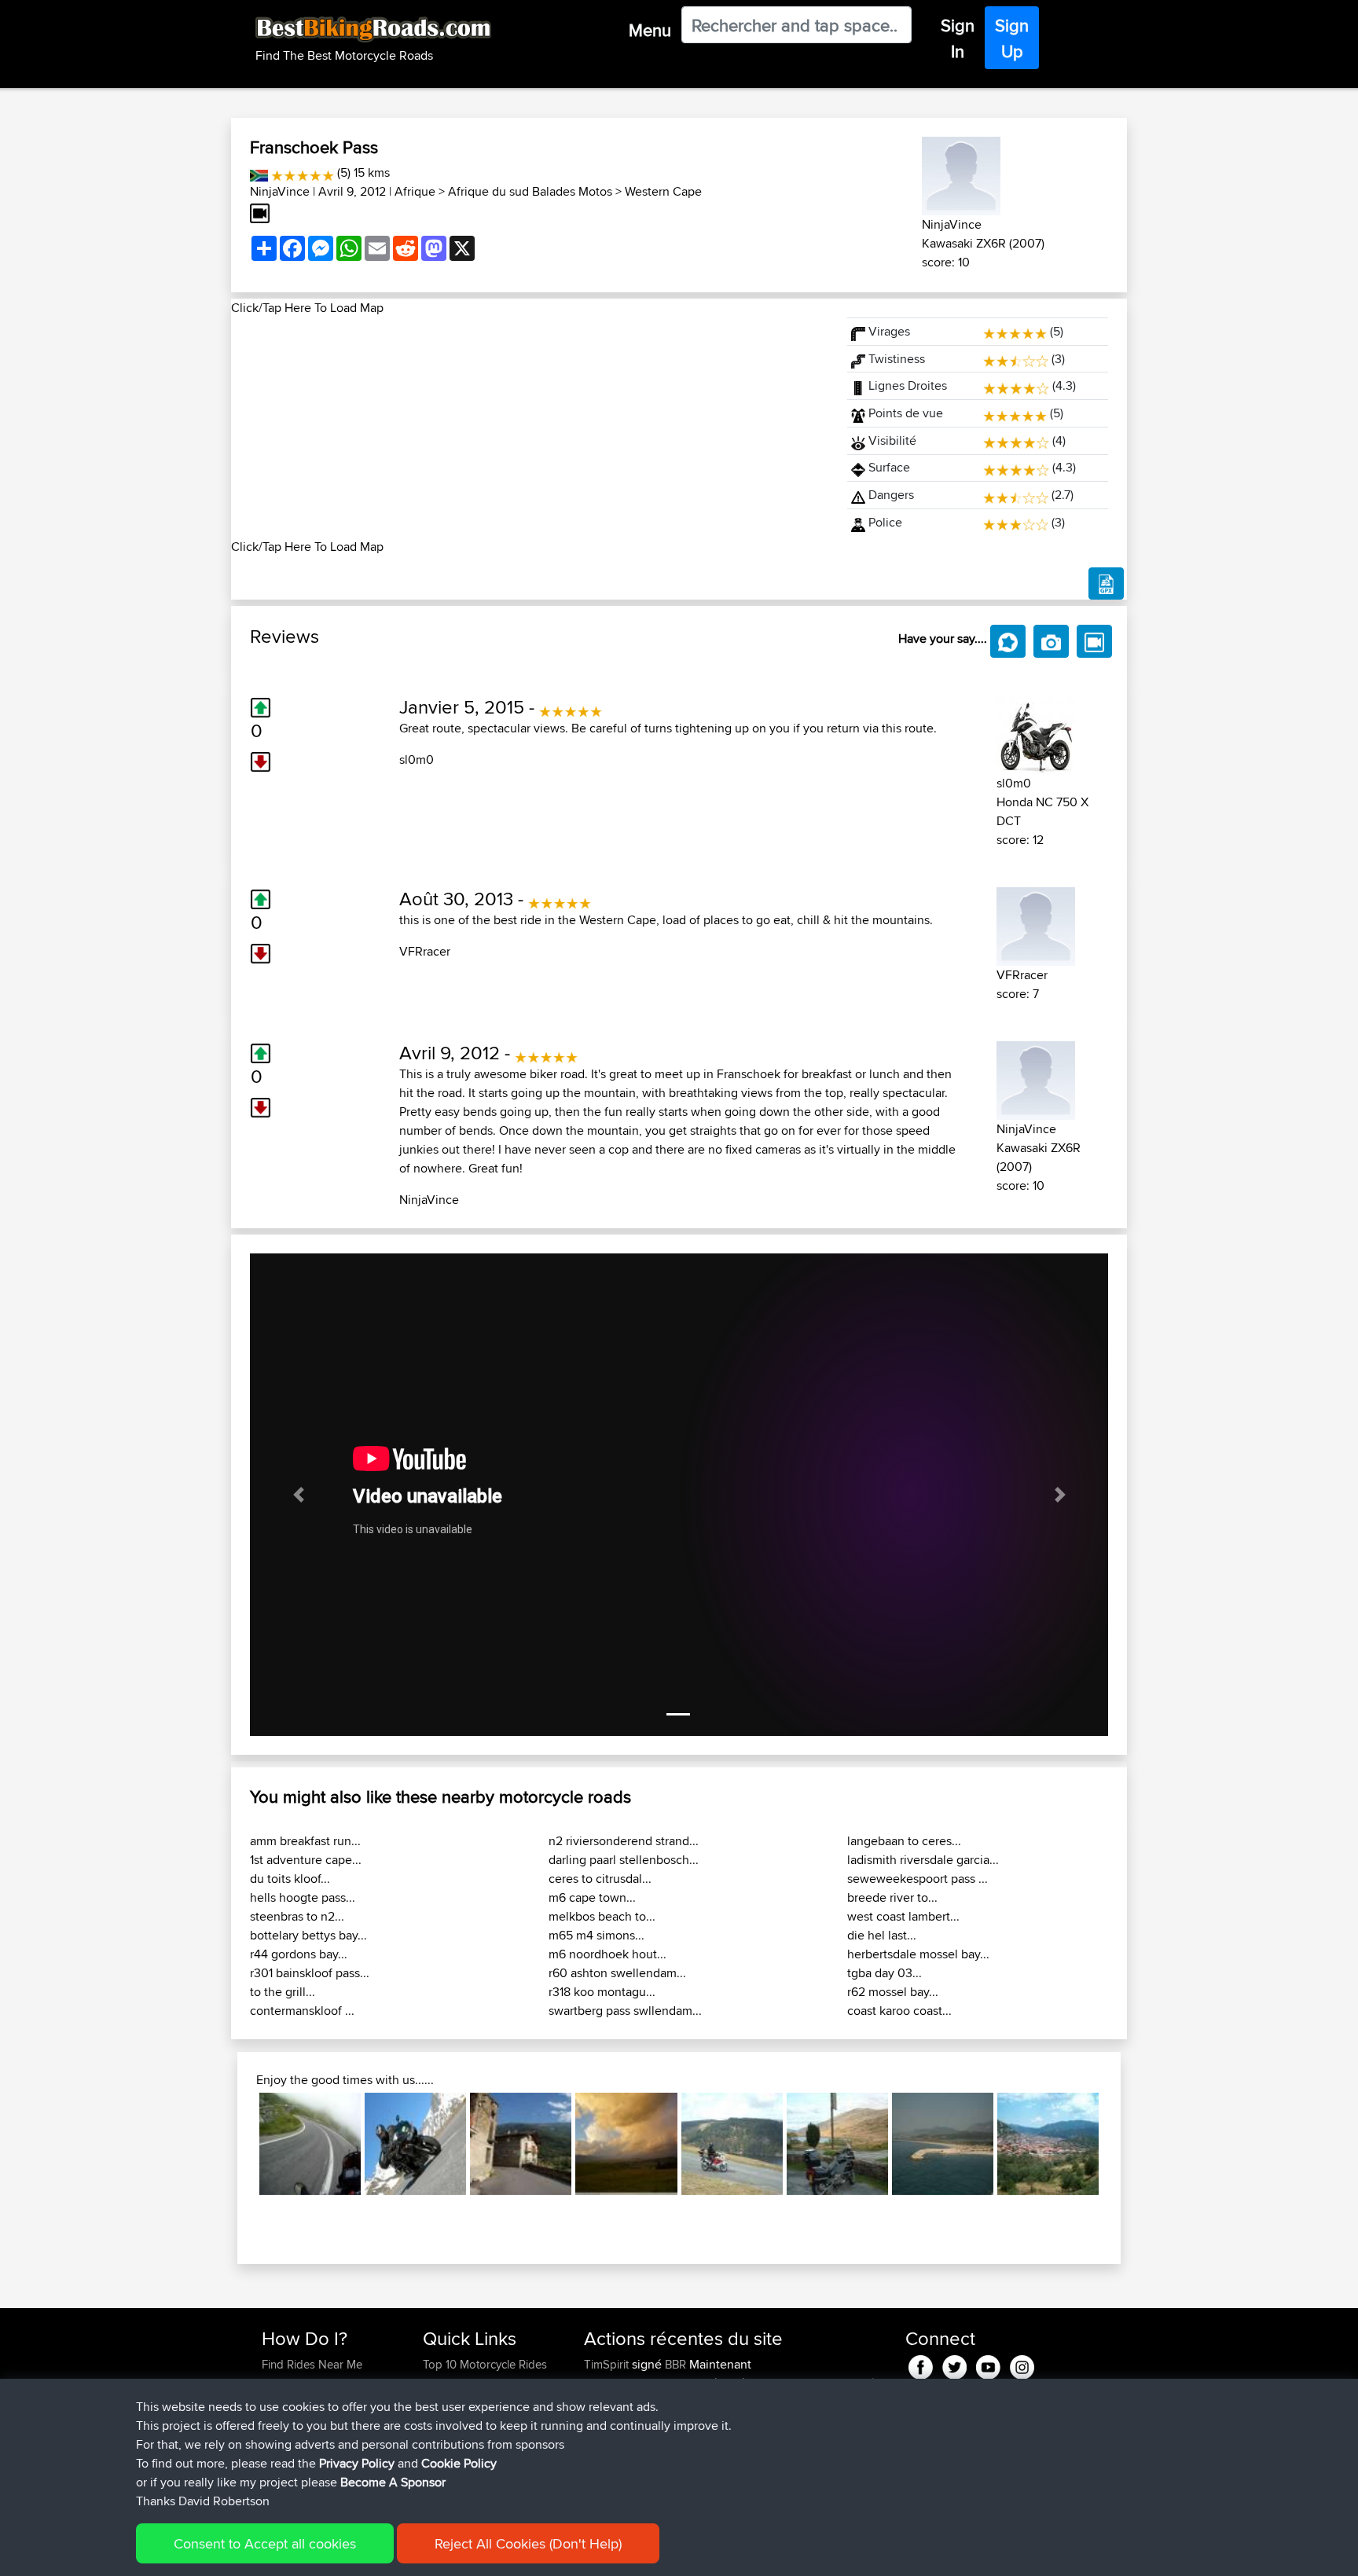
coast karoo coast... (899, 2011)
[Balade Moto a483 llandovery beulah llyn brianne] (732, 2143)
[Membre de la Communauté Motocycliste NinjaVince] (961, 173)
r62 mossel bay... (893, 1992)
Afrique (415, 191)
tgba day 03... (885, 1973)
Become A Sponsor (393, 2482)
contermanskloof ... (302, 2011)
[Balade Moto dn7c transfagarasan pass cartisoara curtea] (310, 2143)
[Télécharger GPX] (1106, 584)
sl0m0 (417, 760)
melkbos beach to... (602, 1916)
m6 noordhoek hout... (607, 1954)
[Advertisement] (530, 427)
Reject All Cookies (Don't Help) (528, 2543)
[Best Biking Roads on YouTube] (988, 2365)
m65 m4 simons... (596, 1935)
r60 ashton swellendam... (617, 1973)
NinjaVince (280, 191)
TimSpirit (608, 2364)
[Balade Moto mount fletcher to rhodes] (626, 2143)
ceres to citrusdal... (600, 1879)
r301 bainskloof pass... (310, 1973)
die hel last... (882, 1935)
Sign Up (1012, 38)
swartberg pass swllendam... (625, 2011)
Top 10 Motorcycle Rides (485, 2364)
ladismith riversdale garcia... (923, 1860)
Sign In (958, 38)
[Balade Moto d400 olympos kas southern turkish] (943, 2143)
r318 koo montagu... (602, 1992)
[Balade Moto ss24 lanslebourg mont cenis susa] (521, 2143)
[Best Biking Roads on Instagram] (1022, 2365)
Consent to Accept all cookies (265, 2543)
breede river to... (892, 1897)
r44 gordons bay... (299, 1954)
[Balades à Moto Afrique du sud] (259, 172)
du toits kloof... (290, 1879)
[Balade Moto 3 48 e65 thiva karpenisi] (1048, 2143)
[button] (298, 1495)
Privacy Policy (357, 2463)
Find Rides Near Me (312, 2364)
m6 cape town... (592, 1897)
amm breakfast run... (305, 1841)
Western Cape (663, 191)
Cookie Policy (459, 2463)
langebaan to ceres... (904, 1841)
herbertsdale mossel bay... (918, 1954)
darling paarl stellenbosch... (624, 1860)
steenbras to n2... (297, 1916)
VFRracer (425, 951)
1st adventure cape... (306, 1860)
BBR (675, 2364)
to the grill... (283, 1992)
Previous (236, 2144)
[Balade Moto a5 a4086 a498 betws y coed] (837, 2143)
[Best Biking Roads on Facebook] (921, 2365)
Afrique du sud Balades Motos (530, 191)
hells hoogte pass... (303, 1897)
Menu (650, 30)
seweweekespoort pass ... (918, 1879)
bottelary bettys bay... (308, 1935)
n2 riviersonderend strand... (624, 1841)
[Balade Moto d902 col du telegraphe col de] (415, 2143)
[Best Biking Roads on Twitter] (954, 2365)
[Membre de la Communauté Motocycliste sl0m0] (1036, 732)
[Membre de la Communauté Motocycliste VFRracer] (1036, 924)
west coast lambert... (903, 1916)
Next (1122, 2144)
